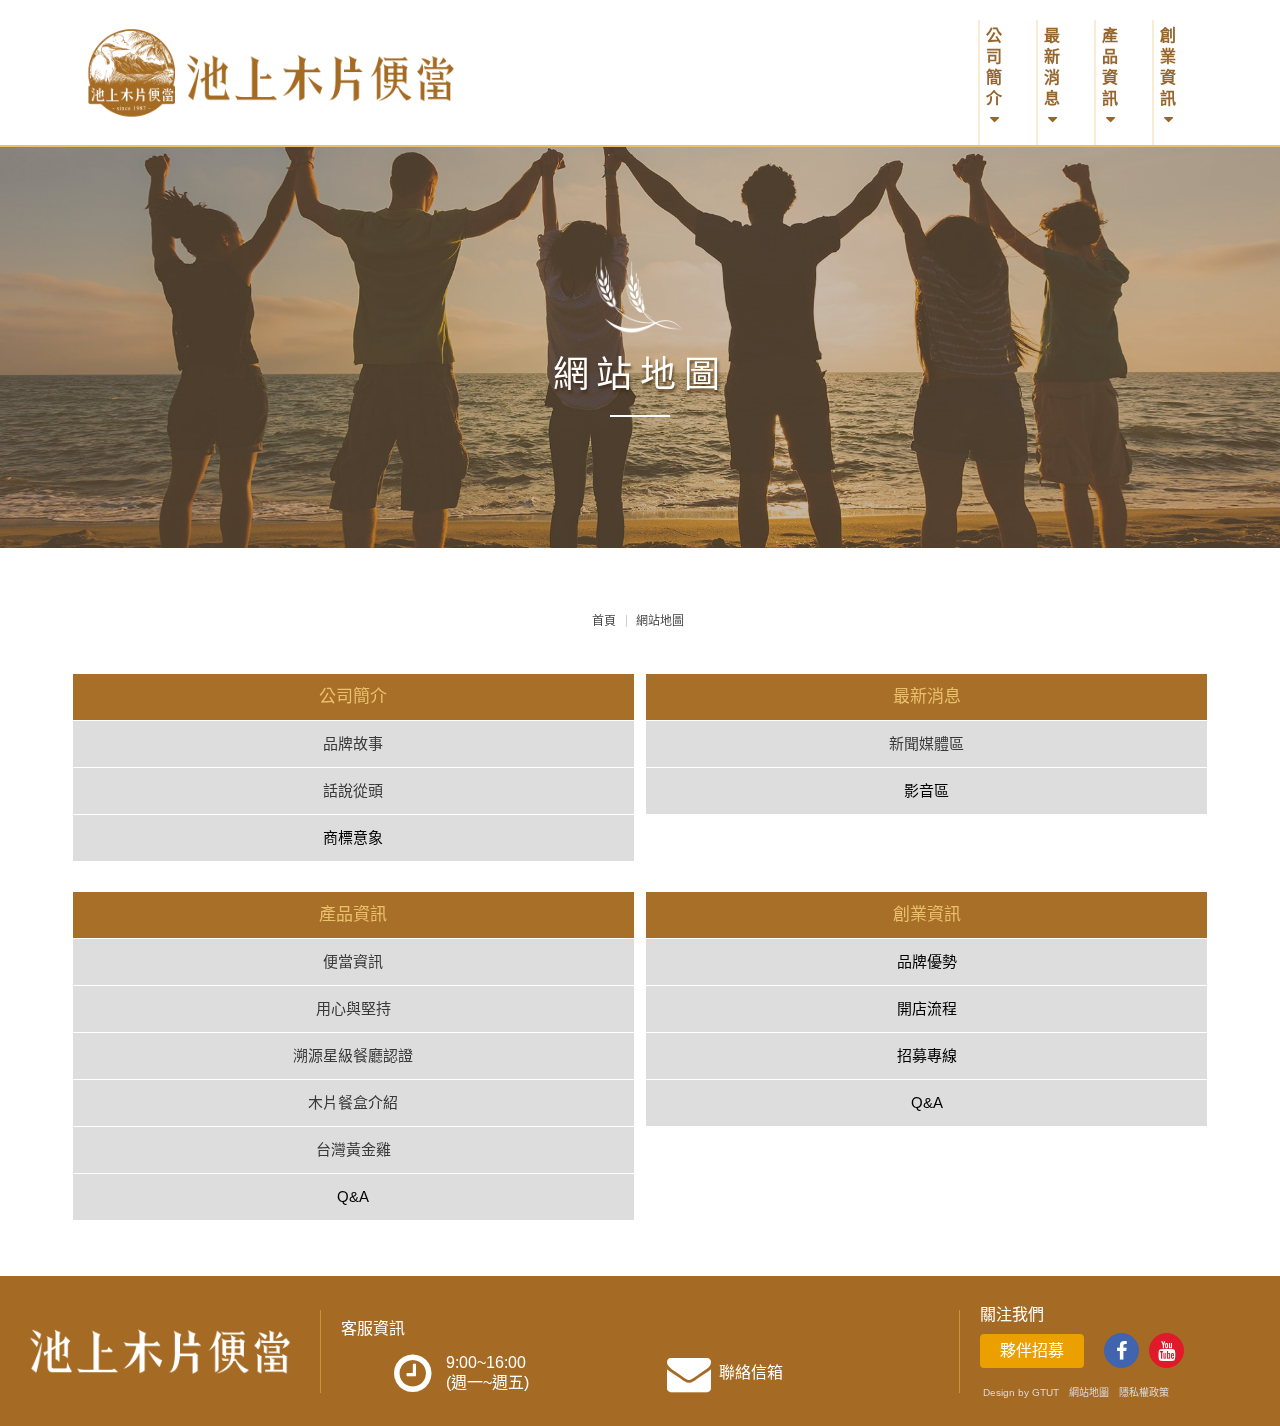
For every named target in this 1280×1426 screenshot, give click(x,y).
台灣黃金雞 (353, 1149)
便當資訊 (353, 961)
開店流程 (927, 1008)
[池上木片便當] (304, 72)
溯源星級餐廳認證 (353, 1055)
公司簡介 (994, 67)
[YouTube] (1166, 1350)
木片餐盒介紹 (353, 1102)
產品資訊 (1110, 67)
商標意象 (353, 837)
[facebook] (1121, 1350)
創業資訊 (1168, 67)
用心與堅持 (353, 1008)
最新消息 (1052, 67)
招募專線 (927, 1055)
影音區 (926, 790)
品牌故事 (353, 743)
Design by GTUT (1021, 1392)
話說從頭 (353, 790)
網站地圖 (1089, 1392)
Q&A (353, 1196)
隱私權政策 (1144, 1392)
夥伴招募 (1032, 1350)
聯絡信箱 (751, 1372)
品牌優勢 (927, 961)
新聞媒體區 (926, 743)
